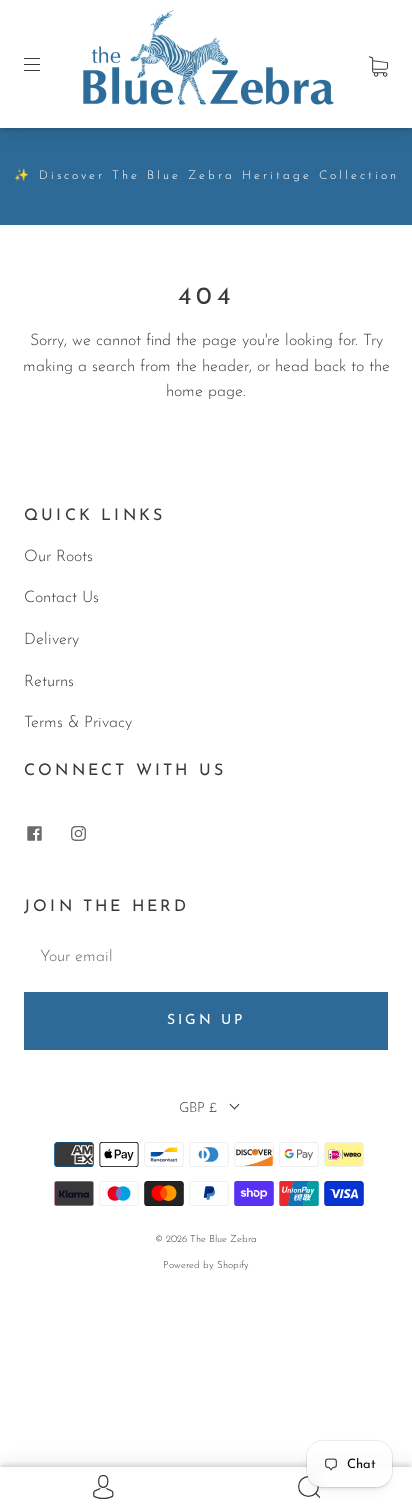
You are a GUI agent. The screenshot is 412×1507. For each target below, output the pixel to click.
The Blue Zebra (223, 1239)
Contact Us (61, 598)
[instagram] (78, 834)
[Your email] (206, 958)
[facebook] (34, 834)
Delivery (51, 640)
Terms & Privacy (78, 723)
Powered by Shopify (206, 1265)
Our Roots (58, 557)
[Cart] (378, 63)
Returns (49, 682)
